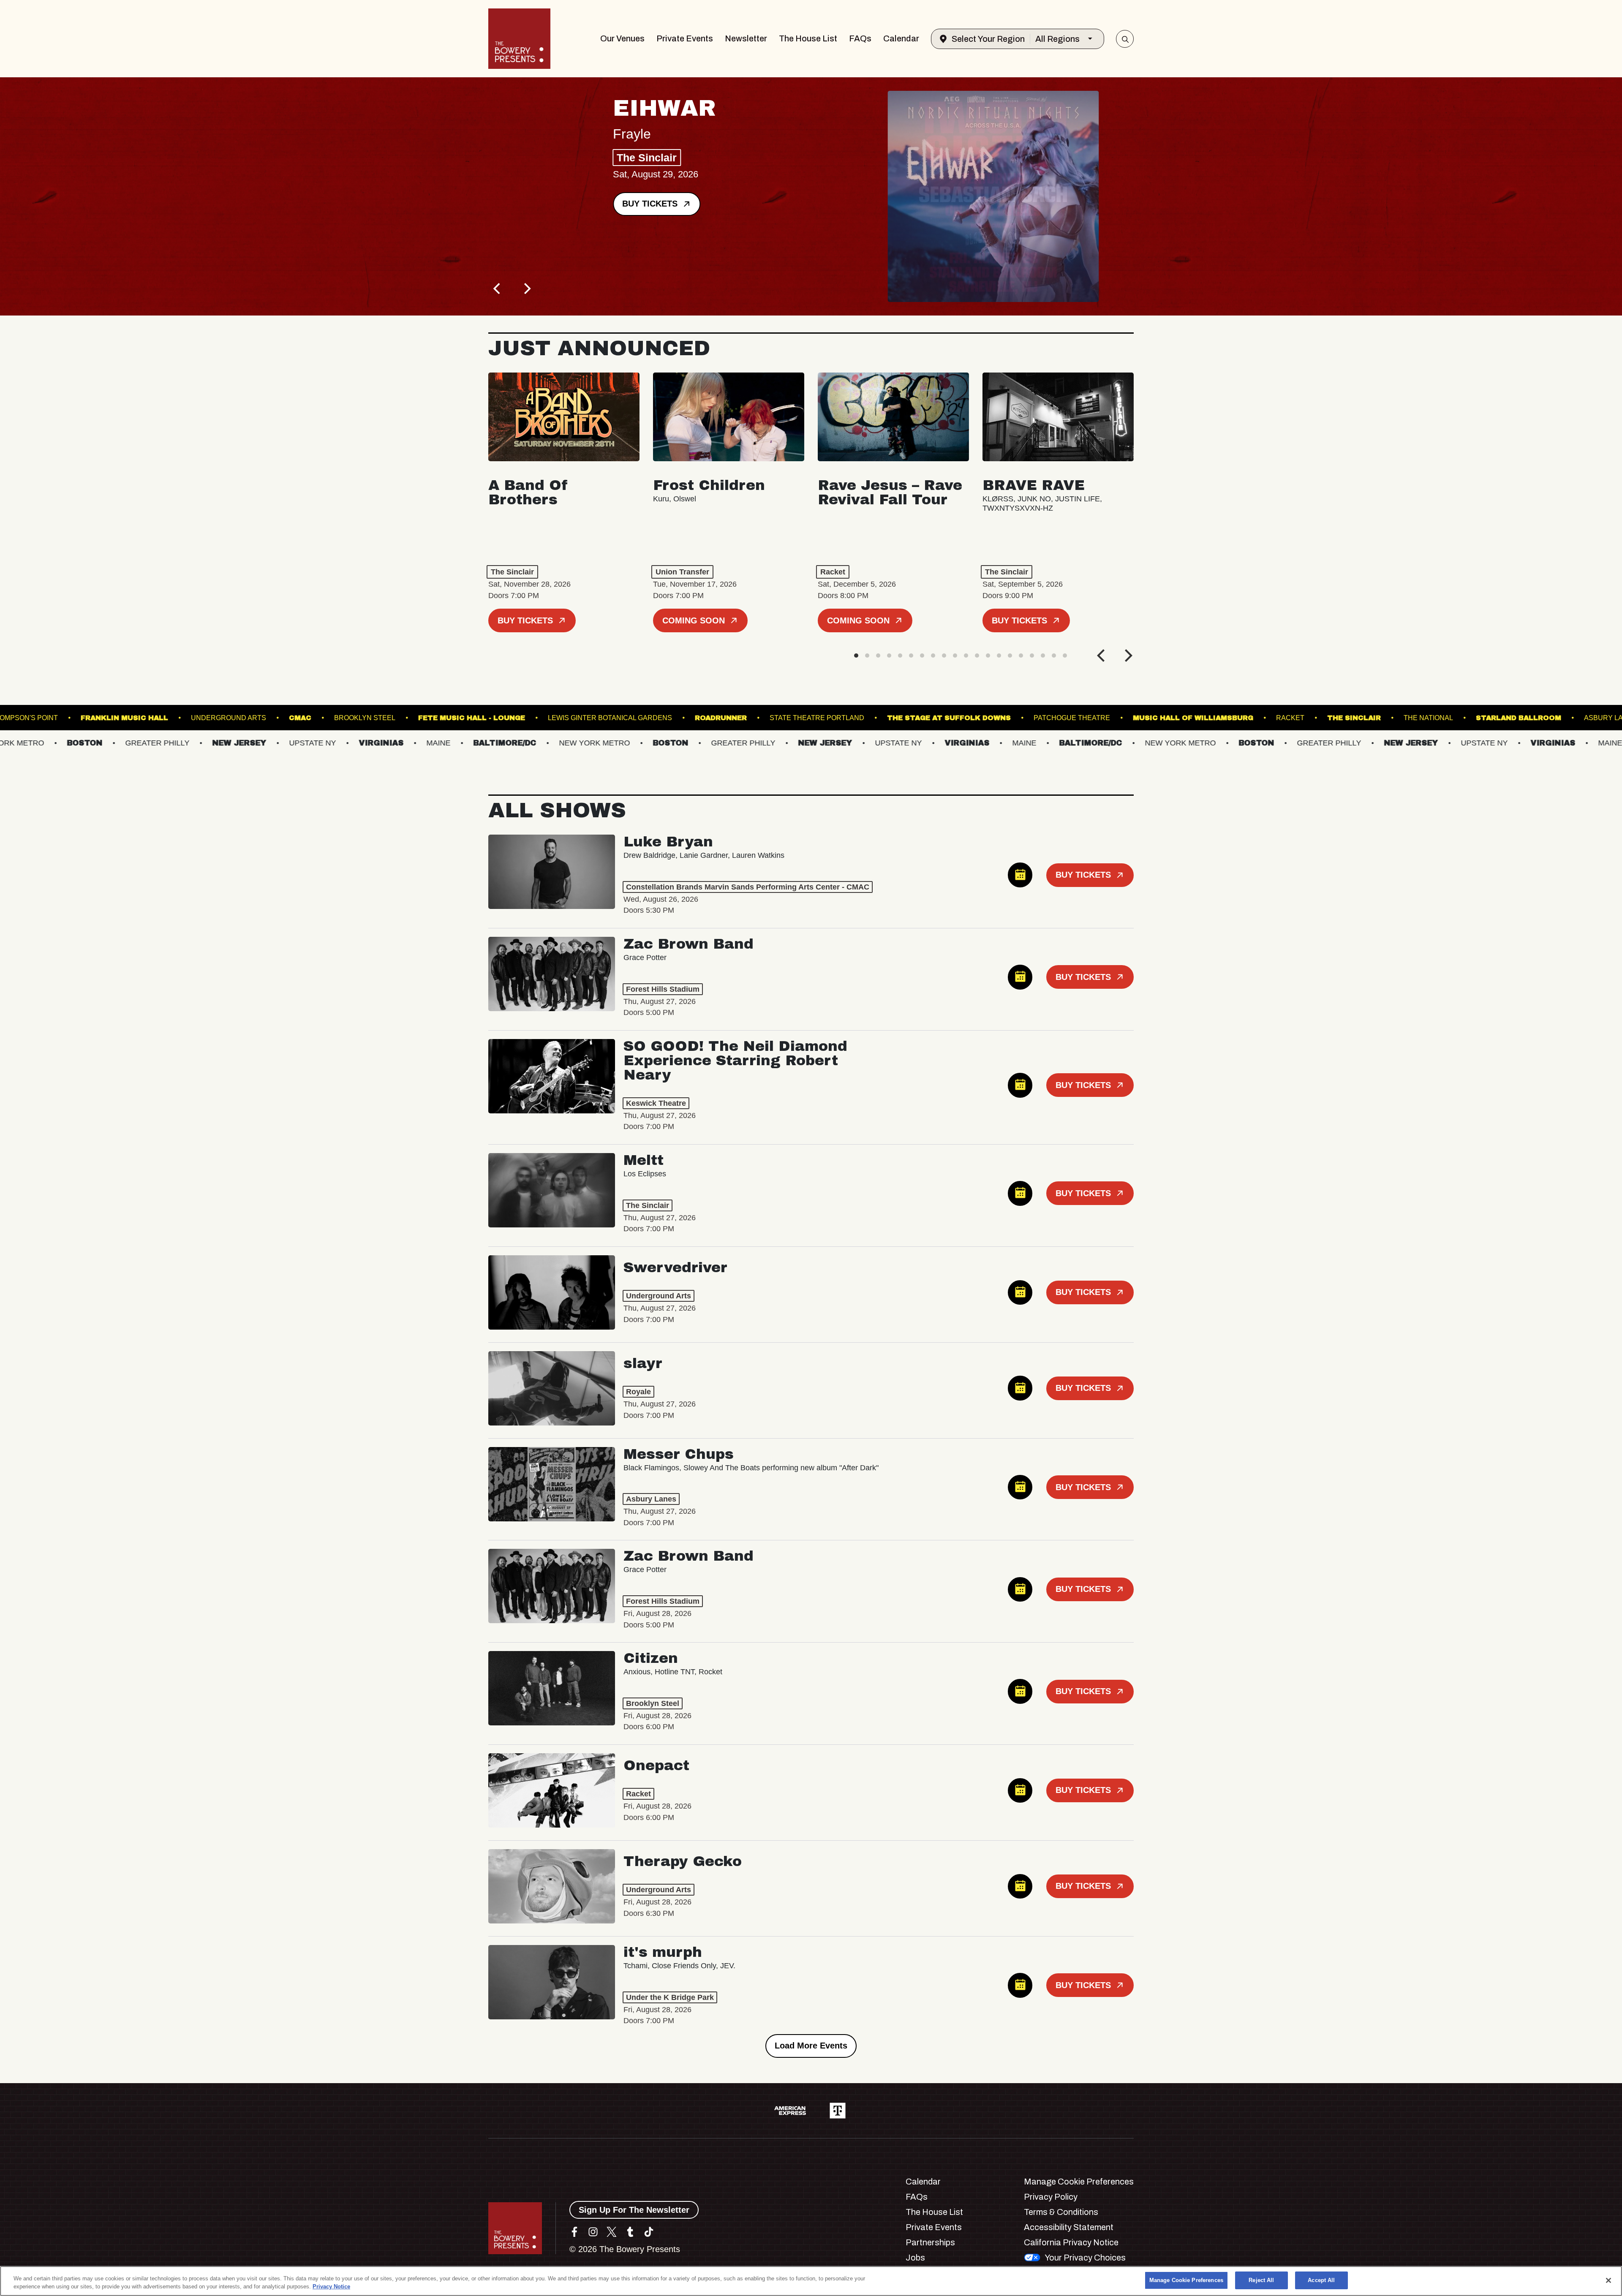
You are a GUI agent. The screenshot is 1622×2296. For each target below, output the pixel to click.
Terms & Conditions (1061, 2212)
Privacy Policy (1051, 2197)
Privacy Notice (331, 2287)
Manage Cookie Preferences (1186, 2280)
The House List (808, 38)
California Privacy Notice (1071, 2242)
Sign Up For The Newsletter (634, 2210)
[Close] (1608, 2280)
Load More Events (811, 2046)
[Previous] (498, 288)
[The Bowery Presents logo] (519, 39)
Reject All (1261, 2280)
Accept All (1321, 2280)
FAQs (860, 38)
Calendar (901, 38)
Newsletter (746, 38)
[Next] (526, 288)
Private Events (685, 38)
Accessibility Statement (1069, 2227)
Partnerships (930, 2242)
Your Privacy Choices (1085, 2258)
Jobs (915, 2258)
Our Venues (622, 38)
